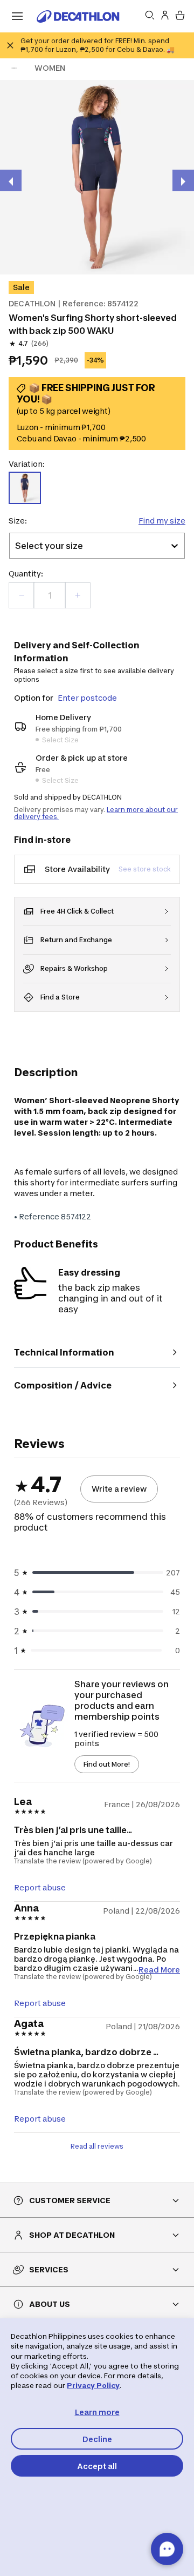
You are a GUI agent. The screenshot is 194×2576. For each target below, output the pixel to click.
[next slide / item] (183, 180)
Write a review (119, 1489)
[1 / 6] (97, 177)
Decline (97, 2439)
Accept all (97, 2466)
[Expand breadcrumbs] (14, 68)
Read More (159, 1969)
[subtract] (22, 595)
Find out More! (107, 1764)
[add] (78, 595)
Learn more (97, 2412)
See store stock (145, 869)
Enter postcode (87, 698)
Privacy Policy (93, 2385)
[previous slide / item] (11, 180)
